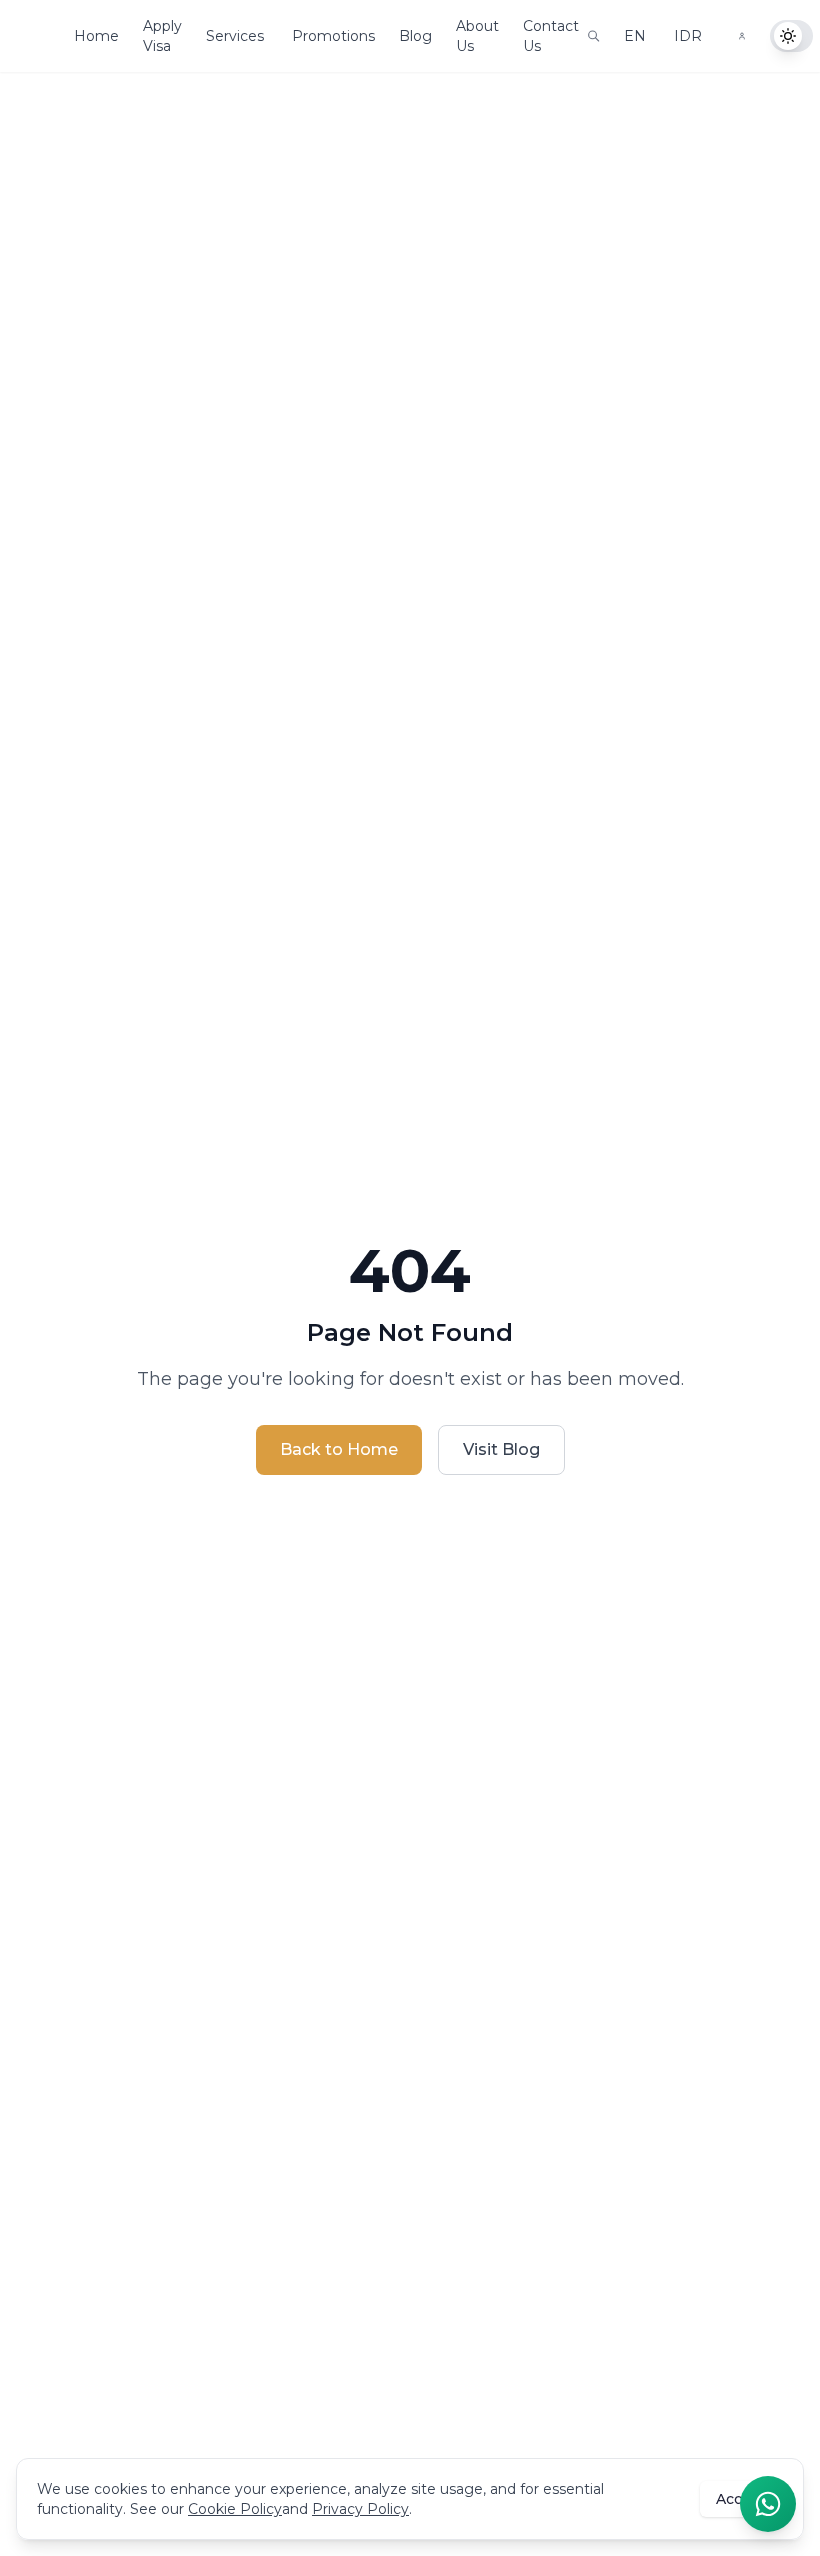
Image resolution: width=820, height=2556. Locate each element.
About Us (477, 36)
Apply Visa (162, 36)
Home (96, 36)
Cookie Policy (235, 2509)
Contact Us (551, 36)
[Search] (593, 36)
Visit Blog (501, 1449)
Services (235, 36)
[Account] (742, 36)
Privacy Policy (360, 2509)
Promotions (333, 36)
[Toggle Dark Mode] (791, 36)
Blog (415, 36)
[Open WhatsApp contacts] (768, 2504)
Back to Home (339, 1449)
